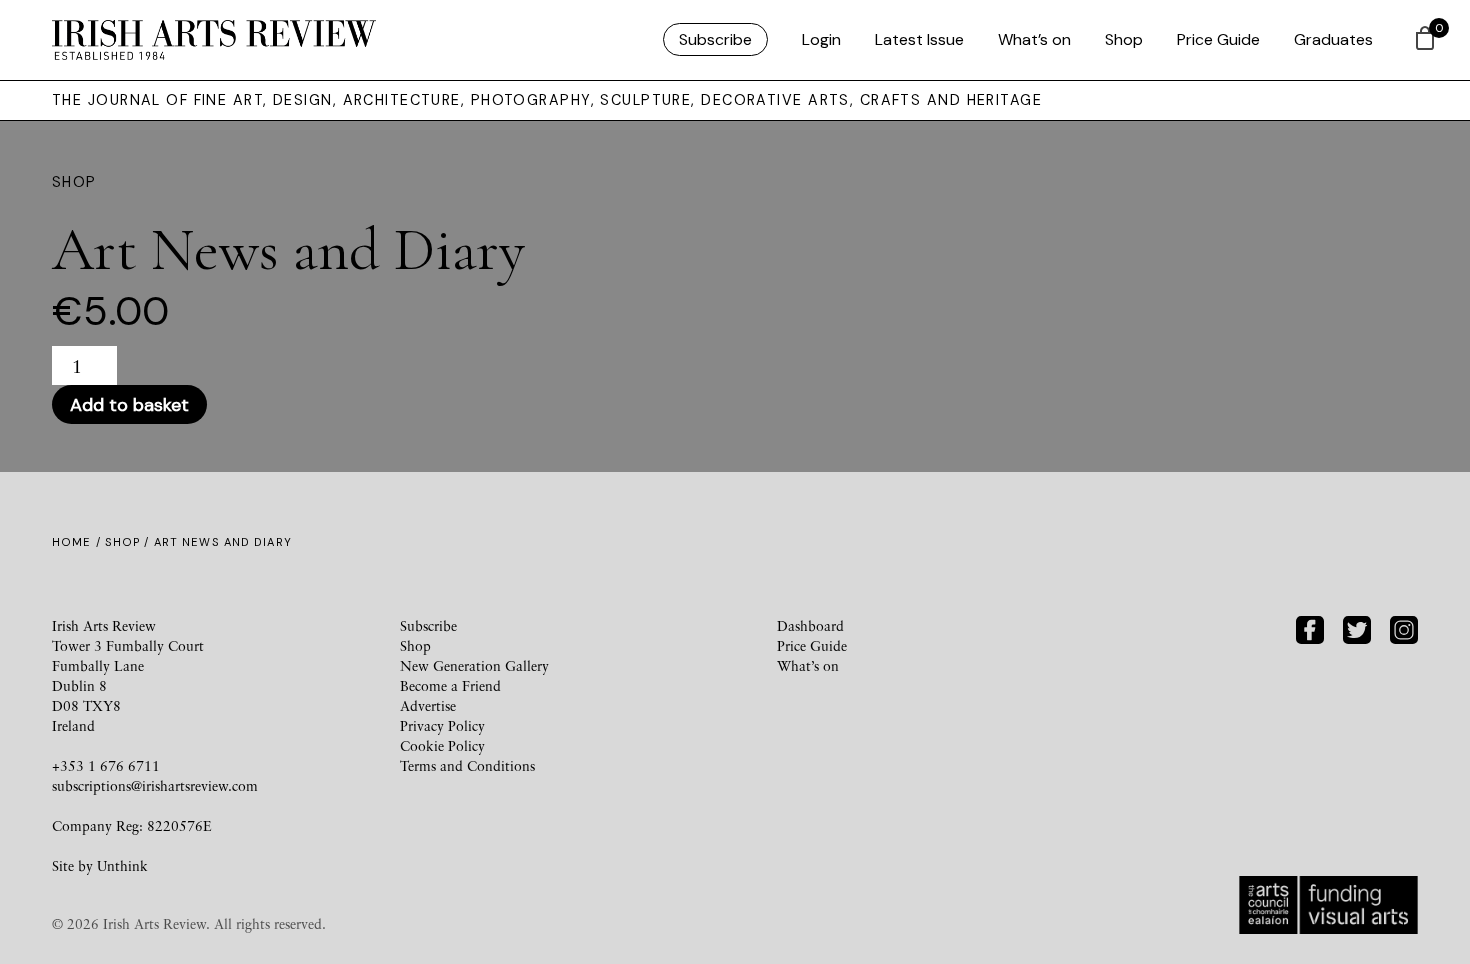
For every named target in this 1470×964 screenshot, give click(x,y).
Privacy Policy (442, 725)
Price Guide (1218, 39)
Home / (78, 542)
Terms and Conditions (467, 765)
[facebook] (1310, 627)
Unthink (122, 865)
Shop (1124, 39)
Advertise (428, 705)
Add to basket (129, 405)
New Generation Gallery (474, 665)
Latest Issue (919, 39)
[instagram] (1404, 627)
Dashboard (810, 625)
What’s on (1034, 39)
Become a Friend (450, 685)
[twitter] (1357, 627)
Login (821, 39)
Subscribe (715, 39)
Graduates (1333, 39)
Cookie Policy (442, 745)
